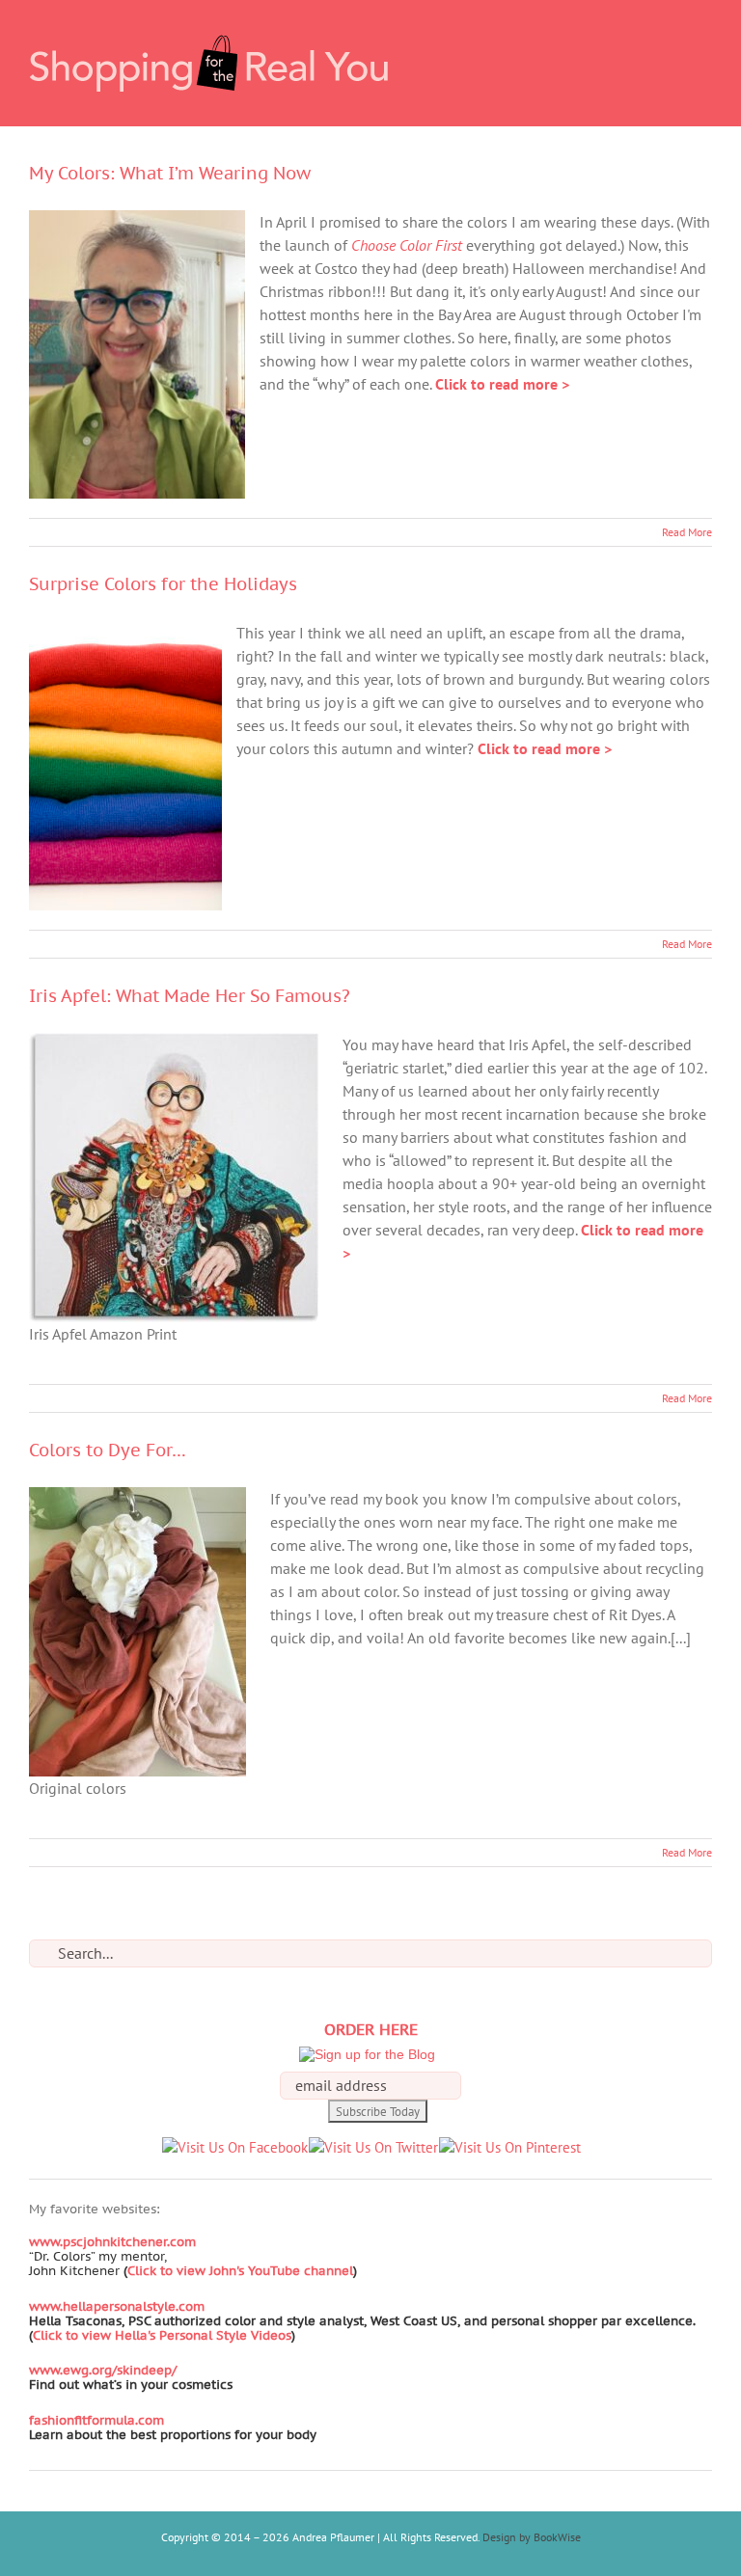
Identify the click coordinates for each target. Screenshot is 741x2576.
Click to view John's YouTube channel (240, 2271)
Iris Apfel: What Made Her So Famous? (190, 996)
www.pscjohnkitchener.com (112, 2242)
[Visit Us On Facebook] (234, 2147)
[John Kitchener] (122, 2271)
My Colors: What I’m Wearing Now (170, 173)
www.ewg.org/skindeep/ (103, 2370)
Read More (687, 532)
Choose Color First (407, 245)
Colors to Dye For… (108, 1450)
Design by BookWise (532, 2537)
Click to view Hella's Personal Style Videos (162, 2335)
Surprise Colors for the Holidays (163, 584)
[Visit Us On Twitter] (373, 2147)
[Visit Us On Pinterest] (509, 2147)
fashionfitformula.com (96, 2420)
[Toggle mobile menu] (704, 29)
